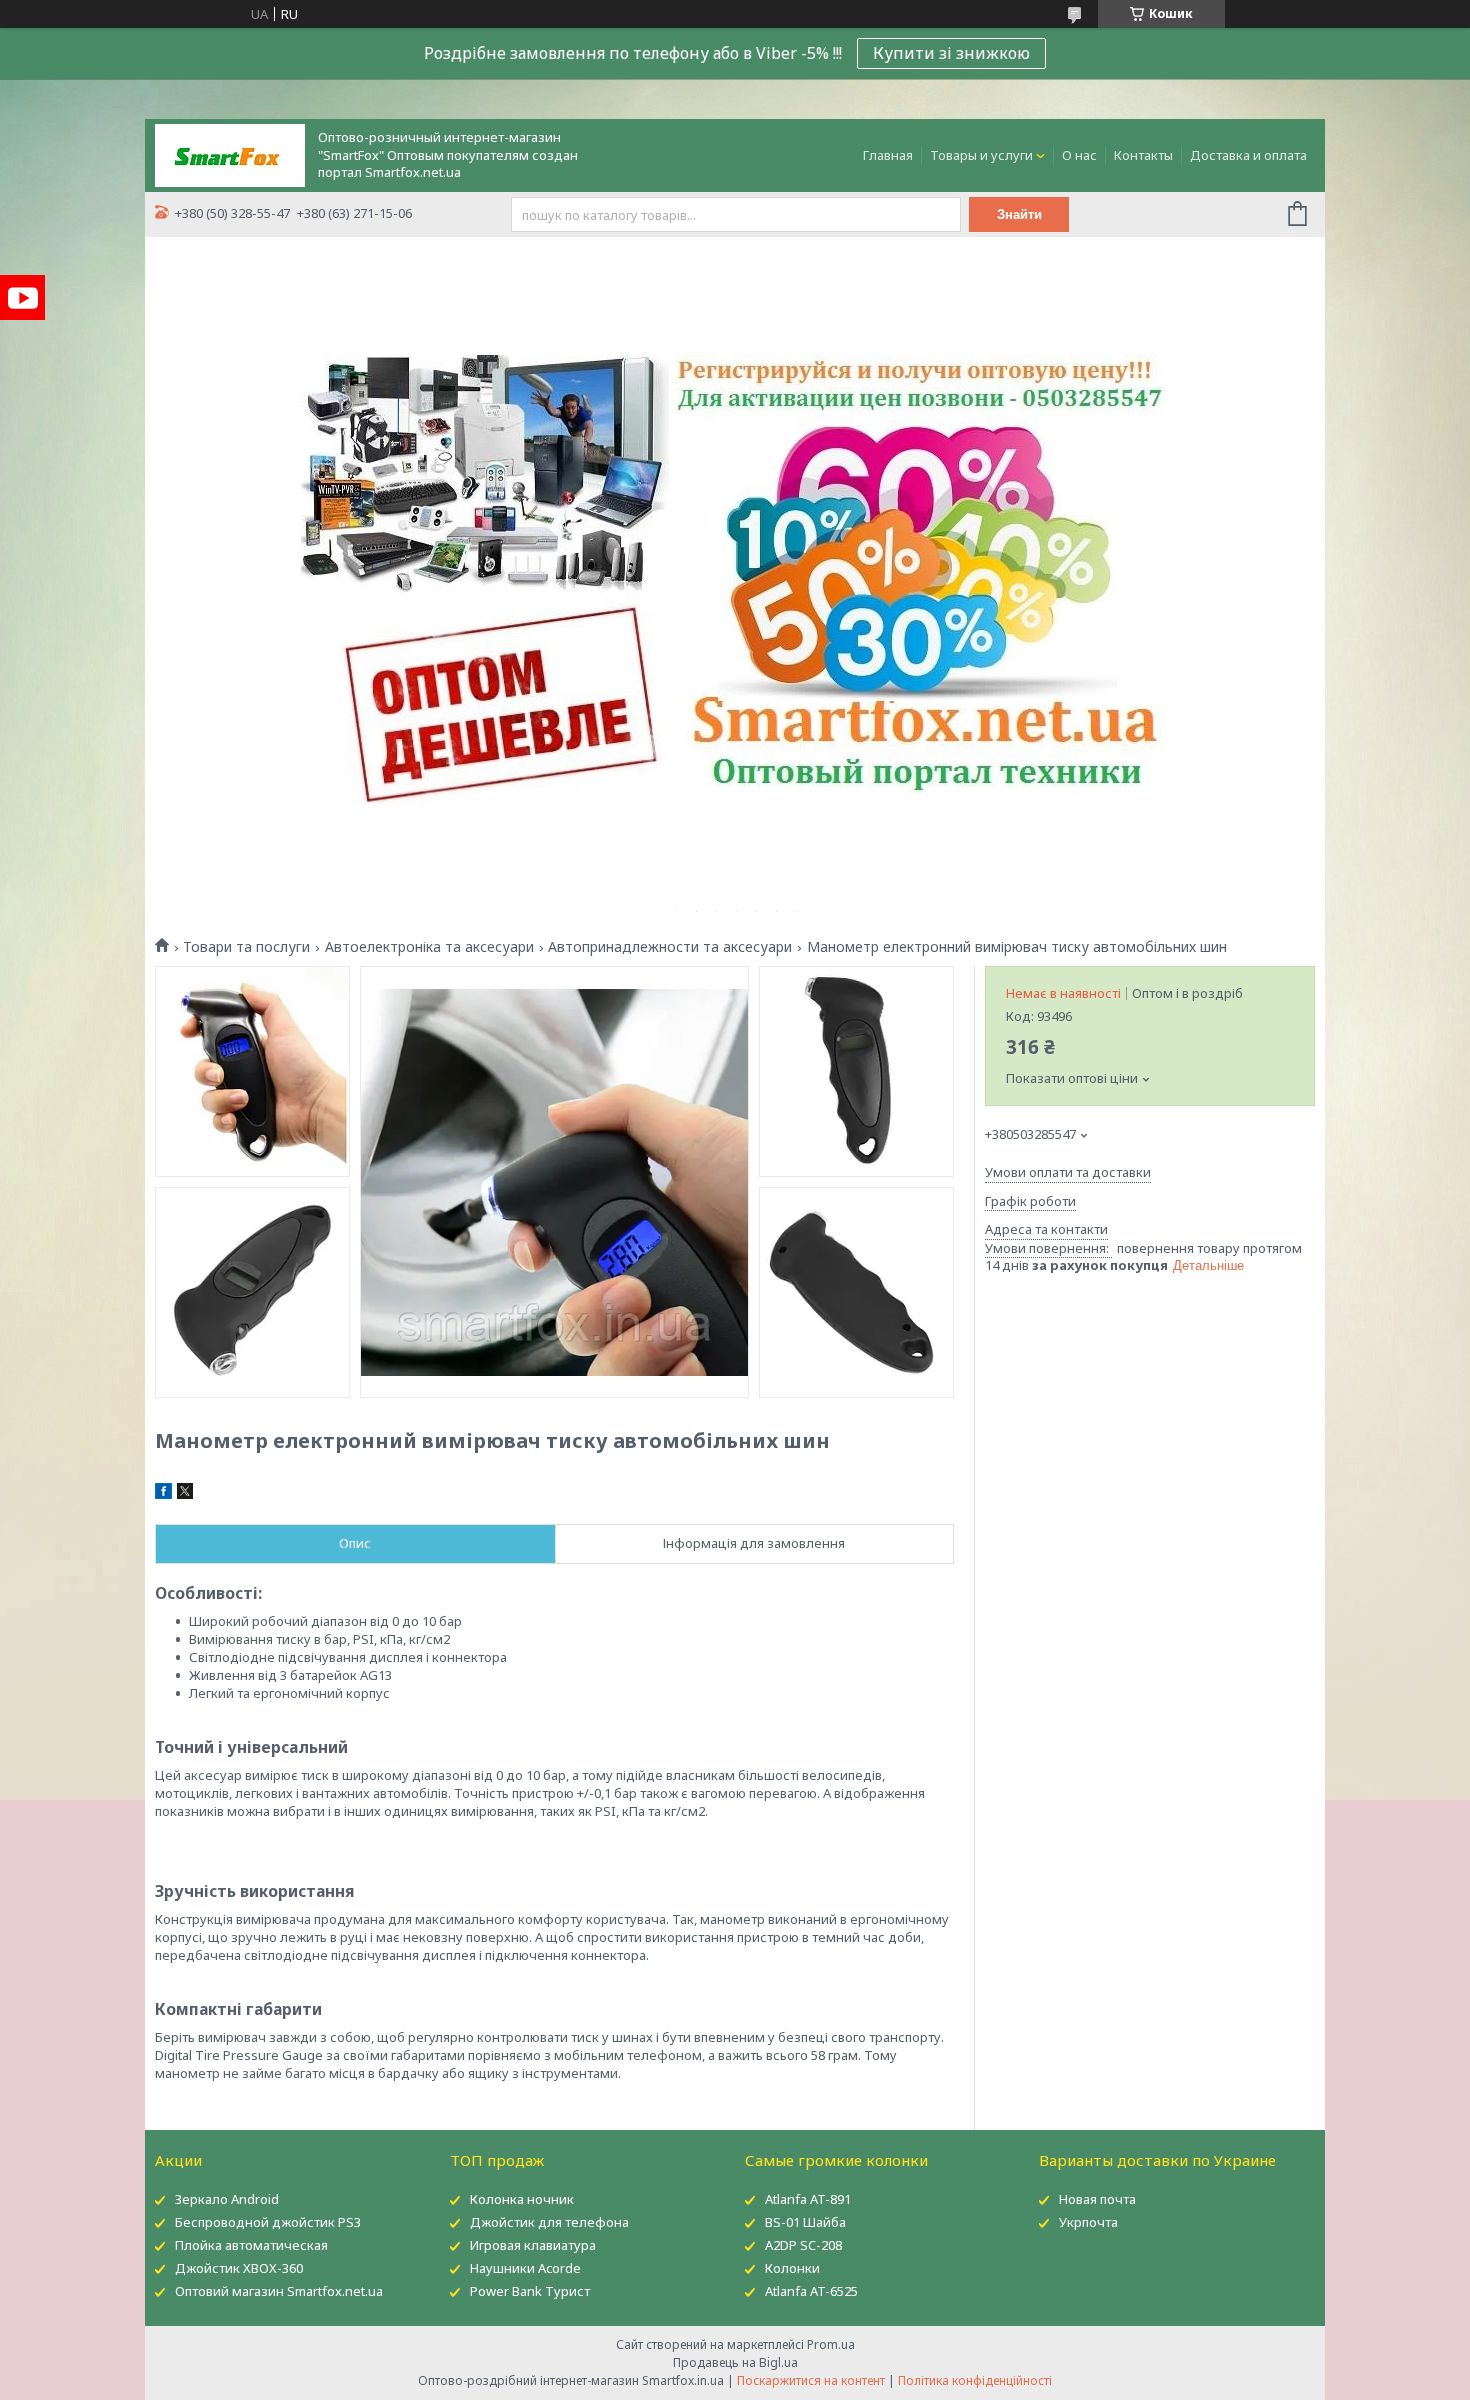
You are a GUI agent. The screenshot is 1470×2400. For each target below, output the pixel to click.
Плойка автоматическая (251, 2245)
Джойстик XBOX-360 (239, 2268)
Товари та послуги (246, 947)
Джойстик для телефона (549, 2222)
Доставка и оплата (1248, 155)
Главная (888, 155)
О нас (1079, 155)
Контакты (1143, 155)
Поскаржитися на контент (811, 2380)
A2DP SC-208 (803, 2245)
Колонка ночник (522, 2199)
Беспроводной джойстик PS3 (268, 2222)
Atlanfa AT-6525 (811, 2291)
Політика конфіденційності (975, 2380)
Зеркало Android (227, 2199)
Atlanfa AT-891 (808, 2199)
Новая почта (1097, 2199)
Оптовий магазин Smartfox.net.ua (279, 2291)
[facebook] (163, 1494)
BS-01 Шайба (805, 2222)
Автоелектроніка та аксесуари (429, 947)
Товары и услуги (981, 155)
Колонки (792, 2268)
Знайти (1019, 214)
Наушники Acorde (525, 2268)
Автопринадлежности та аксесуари (670, 947)
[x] (185, 1494)
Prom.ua (831, 2344)
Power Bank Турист (530, 2291)
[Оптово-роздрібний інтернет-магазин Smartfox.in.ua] (230, 154)
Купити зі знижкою (951, 53)
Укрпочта (1088, 2222)
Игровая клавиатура (533, 2245)
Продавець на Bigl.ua (735, 2362)
